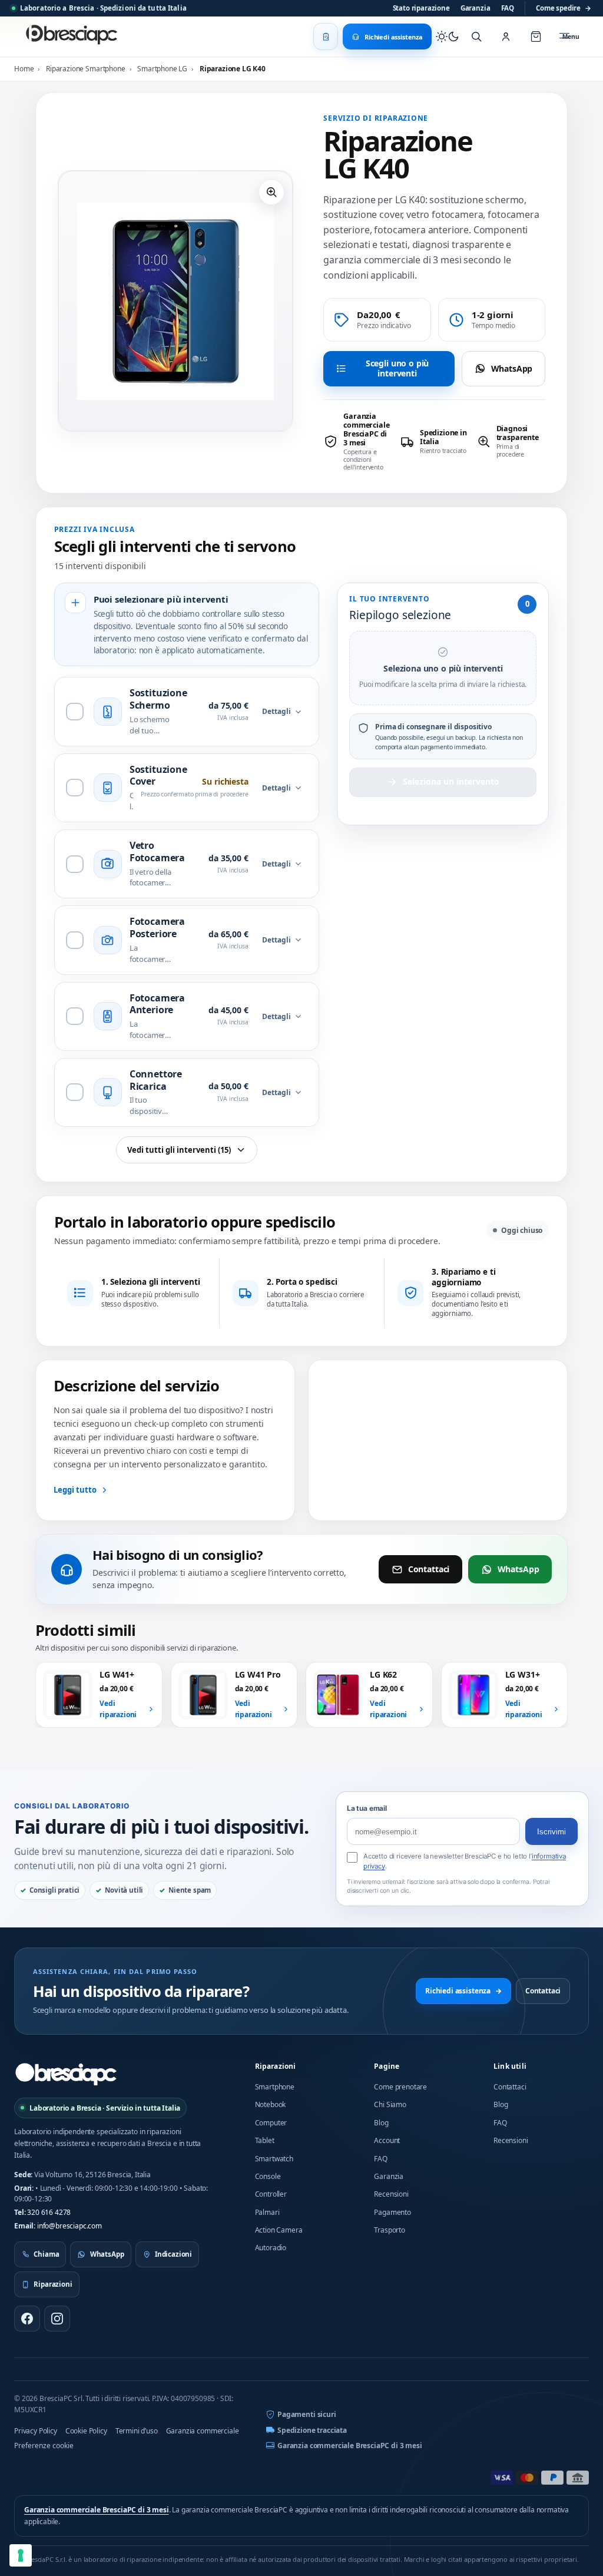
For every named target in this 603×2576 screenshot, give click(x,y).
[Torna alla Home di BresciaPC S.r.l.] (66, 2074)
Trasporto (390, 2230)
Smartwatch (274, 2159)
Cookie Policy (86, 2431)
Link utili (510, 2066)
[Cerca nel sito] (476, 37)
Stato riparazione (421, 8)
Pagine (387, 2066)
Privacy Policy (36, 2431)
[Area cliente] (506, 37)
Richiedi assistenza (463, 1991)
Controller (271, 2194)
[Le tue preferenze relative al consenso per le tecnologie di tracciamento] (21, 2555)
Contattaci (429, 1569)
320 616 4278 (49, 2212)
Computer (271, 2123)
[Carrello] (536, 37)
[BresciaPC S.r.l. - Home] (73, 37)
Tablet (265, 2140)
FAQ (508, 8)
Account (387, 2140)
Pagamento (392, 2212)
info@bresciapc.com (69, 2226)
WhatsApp (512, 368)
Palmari (267, 2212)
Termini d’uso (137, 2431)
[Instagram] (57, 2319)
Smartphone (275, 2087)
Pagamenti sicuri (307, 2414)
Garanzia (476, 8)
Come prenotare (400, 2087)
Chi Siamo (390, 2104)
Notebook (271, 2104)
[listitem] (358, 442)
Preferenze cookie (44, 2446)
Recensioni (391, 2194)
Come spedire (564, 8)
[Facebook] (27, 2319)
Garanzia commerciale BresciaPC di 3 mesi (350, 2446)
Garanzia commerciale (203, 2431)
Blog (381, 2123)
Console (268, 2176)
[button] (271, 192)
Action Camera (279, 2230)
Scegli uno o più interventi (397, 368)
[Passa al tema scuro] (448, 37)
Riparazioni (276, 2066)
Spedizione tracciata (312, 2430)
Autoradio (271, 2248)
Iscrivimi (551, 1832)
